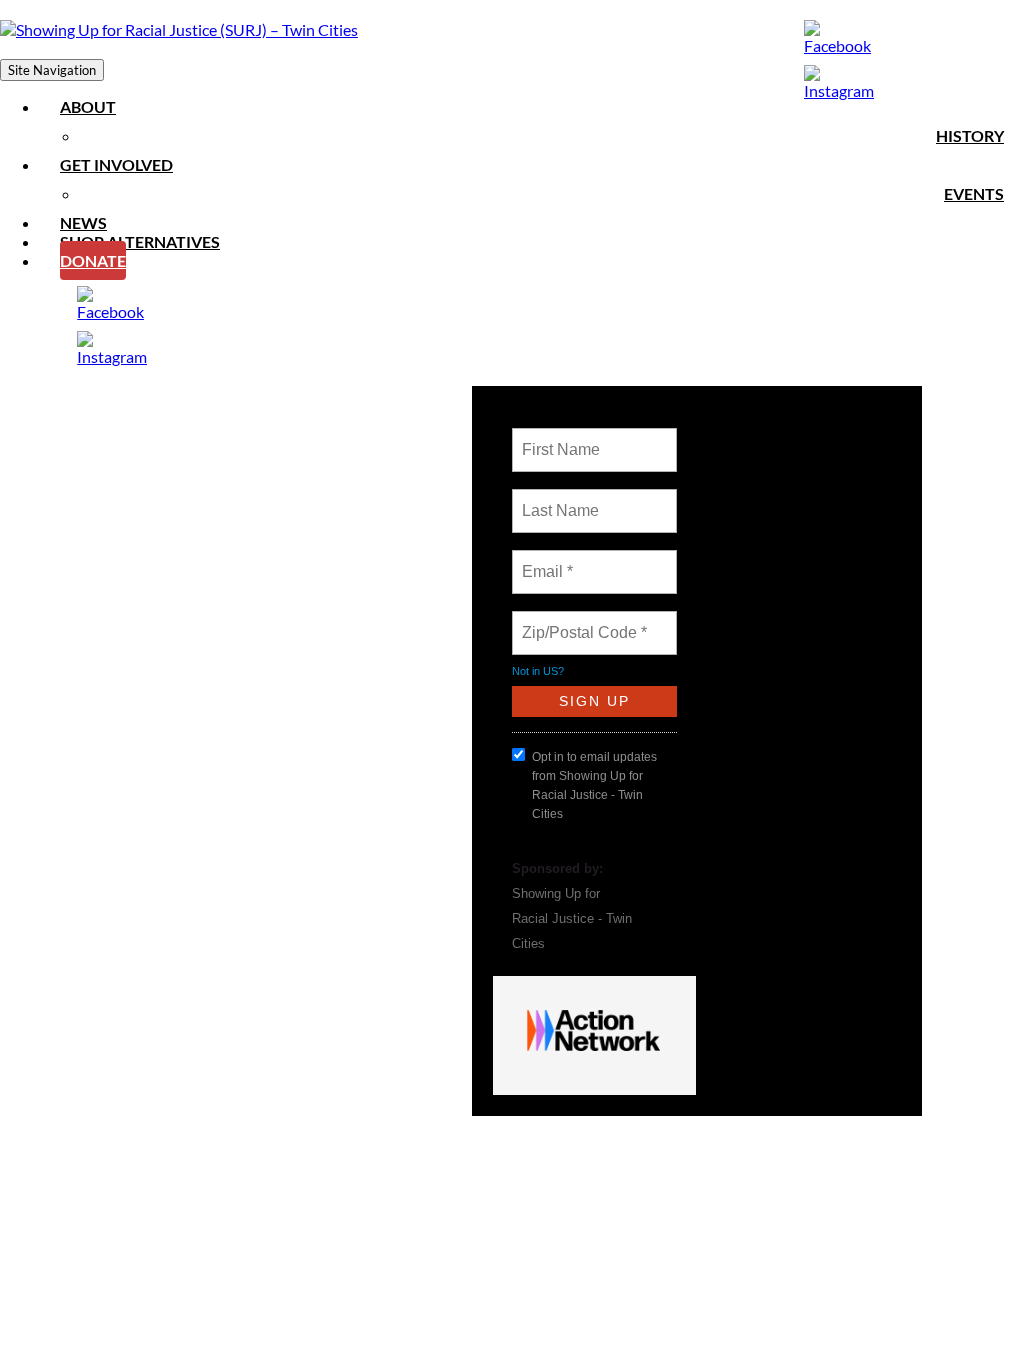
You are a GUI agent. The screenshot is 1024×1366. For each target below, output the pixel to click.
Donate (93, 260)
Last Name (557, 499)
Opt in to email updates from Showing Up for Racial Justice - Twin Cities (594, 785)
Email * (545, 560)
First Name (559, 438)
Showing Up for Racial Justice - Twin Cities (572, 918)
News (83, 222)
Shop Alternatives (140, 241)
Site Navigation (52, 70)
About (88, 106)
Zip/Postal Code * (580, 621)
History (970, 135)
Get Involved (116, 164)
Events (974, 193)
